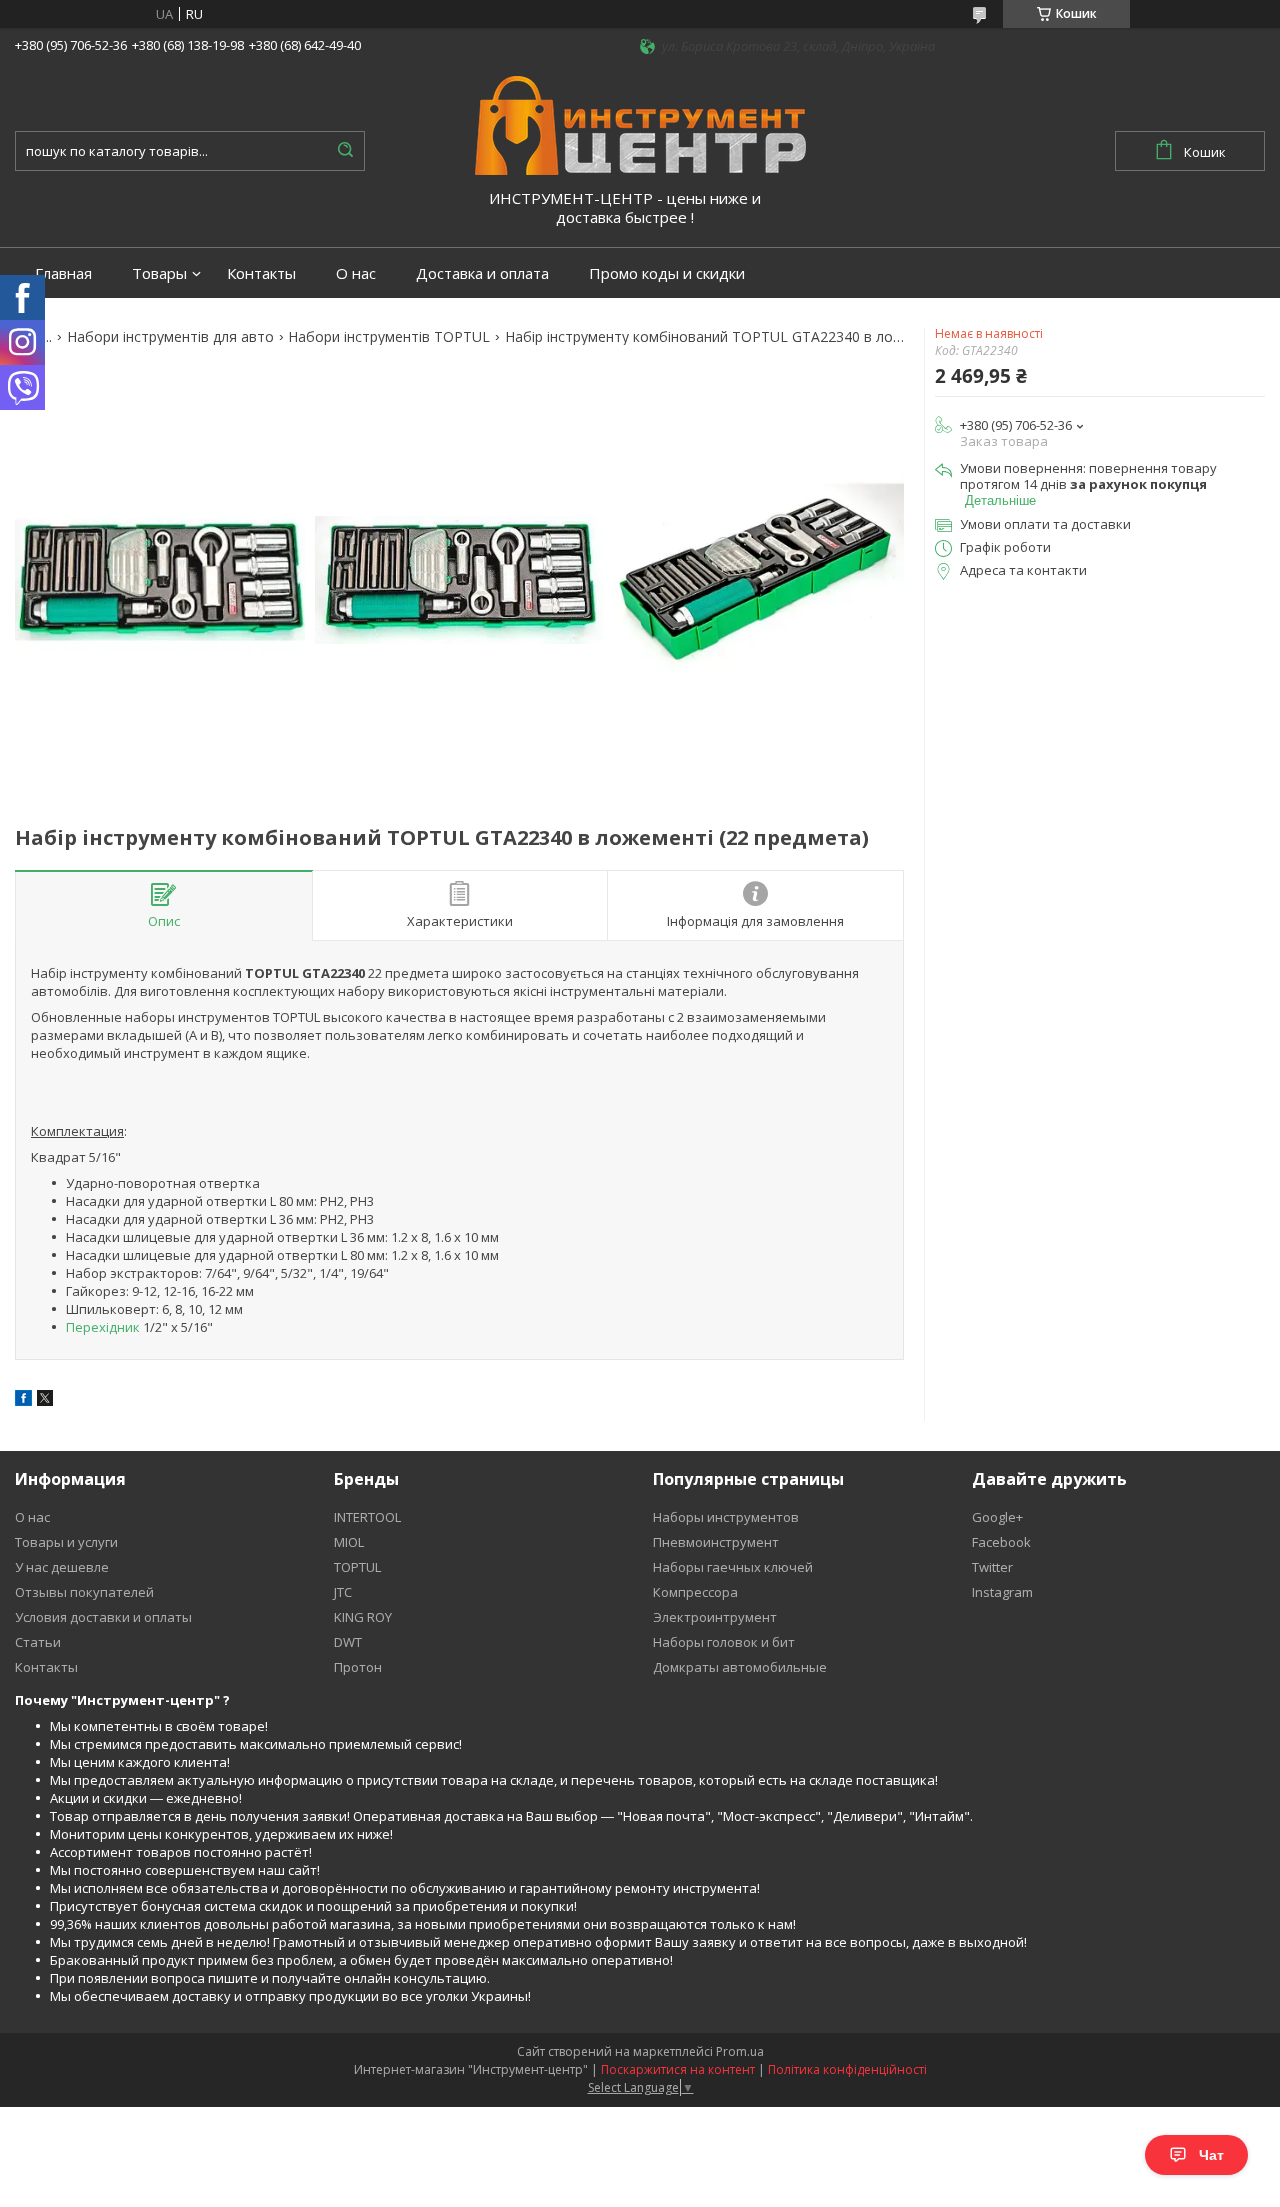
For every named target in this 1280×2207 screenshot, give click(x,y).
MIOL (349, 1542)
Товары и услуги (66, 1542)
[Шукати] (345, 151)
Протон (358, 1667)
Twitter (992, 1567)
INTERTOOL (367, 1517)
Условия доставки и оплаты (103, 1617)
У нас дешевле (62, 1567)
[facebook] (23, 1401)
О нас (356, 273)
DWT (348, 1642)
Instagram (1002, 1592)
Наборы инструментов (726, 1517)
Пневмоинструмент (716, 1542)
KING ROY (363, 1617)
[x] (45, 1401)
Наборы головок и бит (724, 1642)
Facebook (1001, 1542)
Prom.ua (740, 2051)
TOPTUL (357, 1567)
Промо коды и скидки (667, 273)
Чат (1211, 2155)
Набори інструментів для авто (170, 337)
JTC (343, 1592)
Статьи (38, 1642)
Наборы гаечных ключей (733, 1567)
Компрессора (695, 1592)
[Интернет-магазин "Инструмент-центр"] (640, 124)
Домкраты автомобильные (740, 1667)
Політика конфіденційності (847, 2069)
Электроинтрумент (715, 1617)
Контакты (261, 273)
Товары (159, 273)
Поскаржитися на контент (678, 2069)
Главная (63, 273)
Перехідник (103, 1327)
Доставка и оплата (482, 273)
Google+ (997, 1517)
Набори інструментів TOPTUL (389, 337)
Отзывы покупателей (84, 1592)
